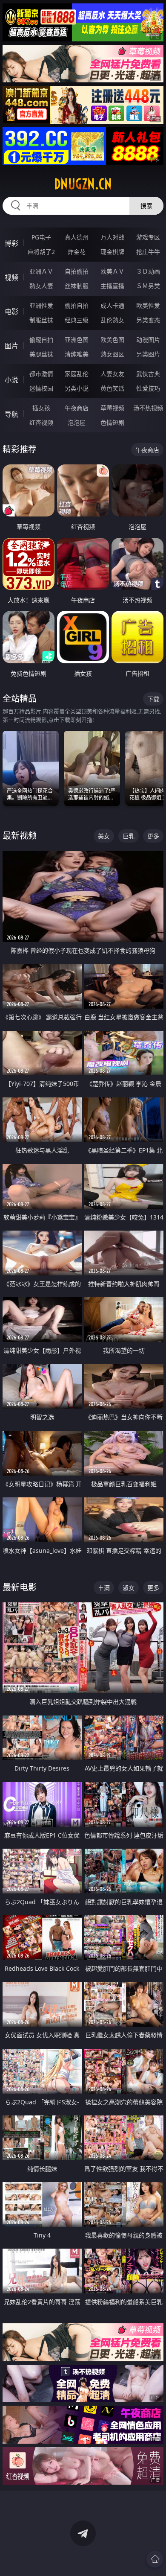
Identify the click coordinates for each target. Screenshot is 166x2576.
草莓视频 (112, 408)
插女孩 (41, 408)
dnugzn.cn (83, 184)
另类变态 (148, 320)
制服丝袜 (41, 320)
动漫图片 (148, 340)
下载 (153, 699)
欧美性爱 (148, 305)
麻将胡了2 (41, 252)
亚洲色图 (77, 340)
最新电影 (20, 1587)
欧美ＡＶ (112, 271)
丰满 (104, 1588)
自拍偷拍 (77, 271)
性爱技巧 (148, 388)
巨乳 (129, 836)
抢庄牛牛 (148, 252)
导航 (11, 414)
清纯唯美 (77, 354)
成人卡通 (112, 305)
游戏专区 (148, 237)
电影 (11, 312)
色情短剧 (112, 422)
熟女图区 (112, 354)
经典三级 (77, 320)
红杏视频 (41, 422)
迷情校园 (41, 388)
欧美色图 (112, 340)
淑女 (129, 1588)
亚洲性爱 (41, 305)
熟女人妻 (41, 286)
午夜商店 (77, 408)
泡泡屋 (77, 422)
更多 (153, 836)
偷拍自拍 (77, 305)
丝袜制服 (77, 286)
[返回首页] (155, 2559)
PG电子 (41, 237)
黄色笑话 (112, 388)
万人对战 (112, 237)
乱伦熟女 (112, 320)
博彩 (11, 243)
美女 (104, 836)
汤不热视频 (148, 408)
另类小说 (77, 388)
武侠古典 (148, 374)
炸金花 (77, 252)
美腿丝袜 (41, 354)
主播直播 (112, 286)
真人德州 (77, 237)
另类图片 (148, 354)
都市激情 (41, 374)
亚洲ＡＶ (41, 271)
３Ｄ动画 (148, 271)
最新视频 (20, 836)
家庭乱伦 (77, 374)
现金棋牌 (112, 252)
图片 (11, 346)
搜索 (146, 206)
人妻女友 (112, 374)
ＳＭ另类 (148, 286)
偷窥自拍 (41, 340)
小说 (11, 380)
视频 (11, 277)
